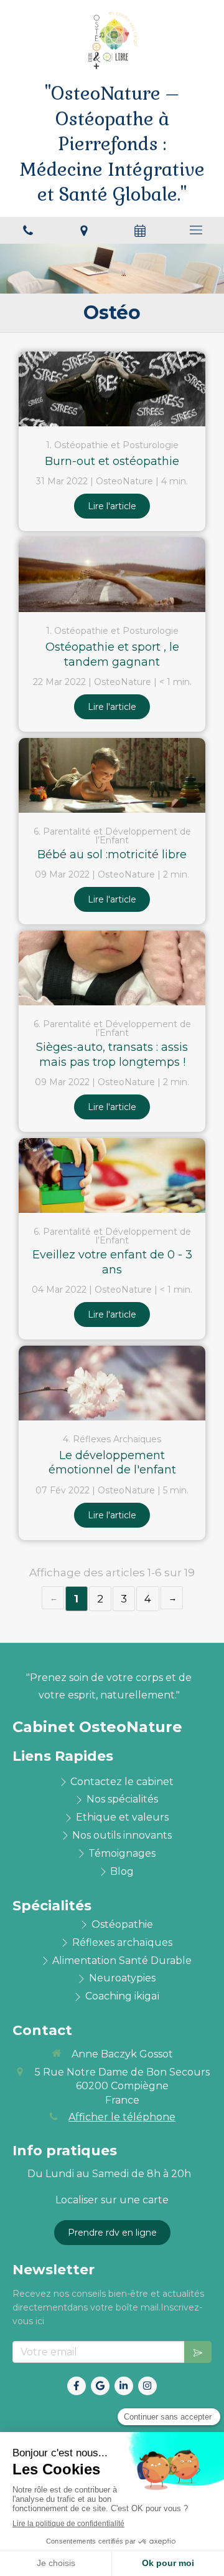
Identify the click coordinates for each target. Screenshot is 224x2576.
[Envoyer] (198, 2352)
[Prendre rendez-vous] (140, 230)
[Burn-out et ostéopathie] (112, 389)
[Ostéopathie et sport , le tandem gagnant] (112, 575)
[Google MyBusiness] (100, 2386)
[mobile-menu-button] (196, 230)
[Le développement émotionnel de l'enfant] (112, 1383)
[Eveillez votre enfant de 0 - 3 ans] (112, 1175)
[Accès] (84, 230)
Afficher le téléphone (122, 2117)
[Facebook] (77, 2386)
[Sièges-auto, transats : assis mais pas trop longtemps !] (112, 968)
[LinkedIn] (124, 2386)
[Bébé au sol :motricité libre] (112, 775)
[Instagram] (147, 2386)
